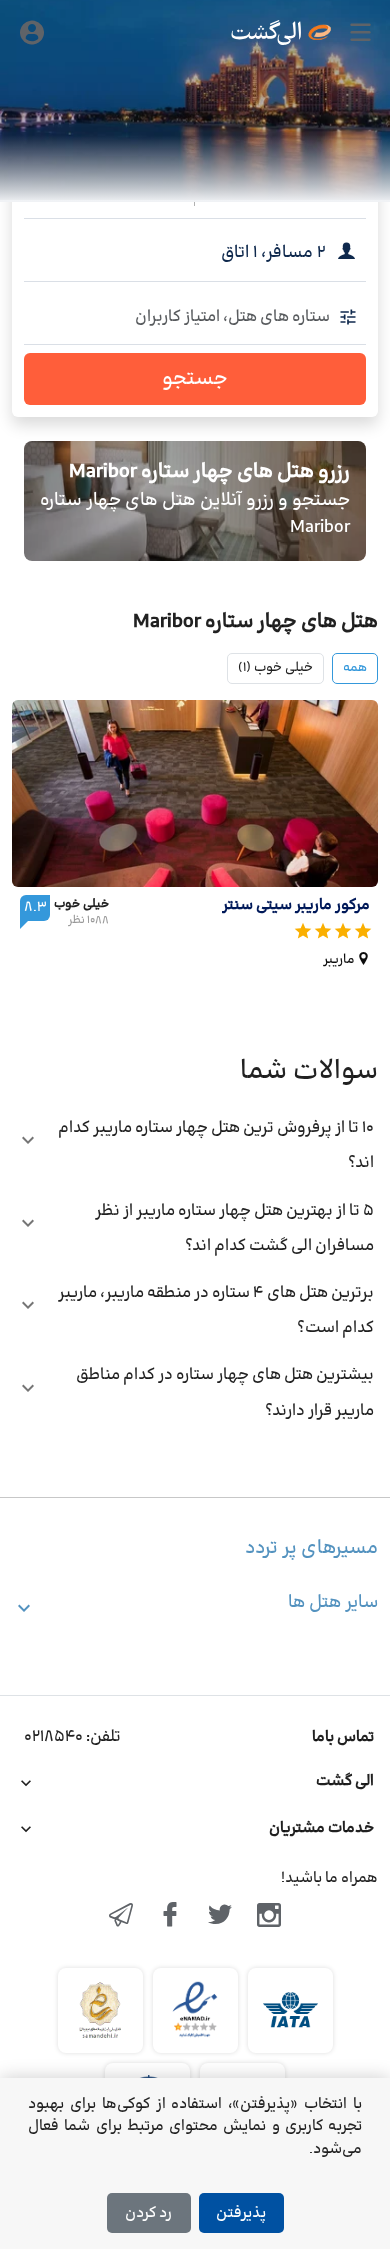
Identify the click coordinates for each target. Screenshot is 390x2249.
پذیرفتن (241, 2213)
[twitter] (220, 1917)
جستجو (195, 379)
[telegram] (121, 1917)
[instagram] (270, 1917)
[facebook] (170, 1917)
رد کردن (148, 2213)
